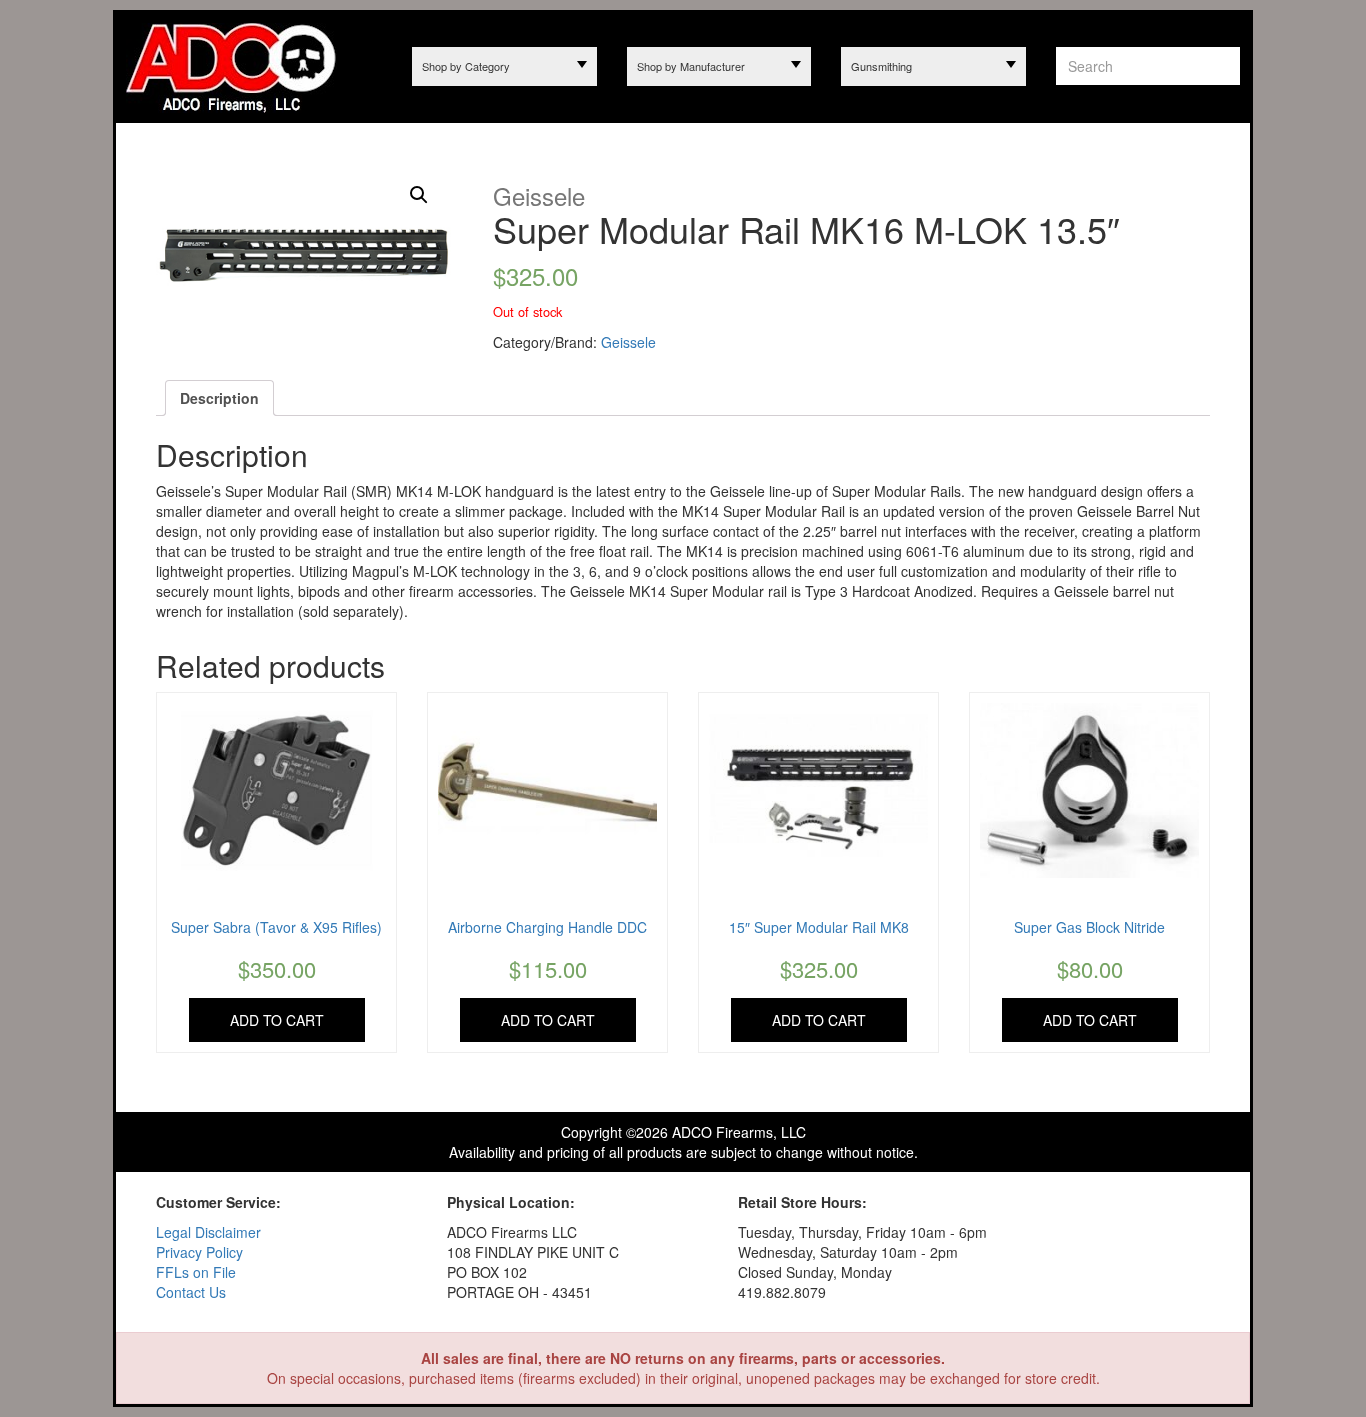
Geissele (628, 342)
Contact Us (191, 1292)
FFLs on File (196, 1272)
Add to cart (277, 1020)
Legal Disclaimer (208, 1232)
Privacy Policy (199, 1252)
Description (219, 398)
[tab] (219, 398)
